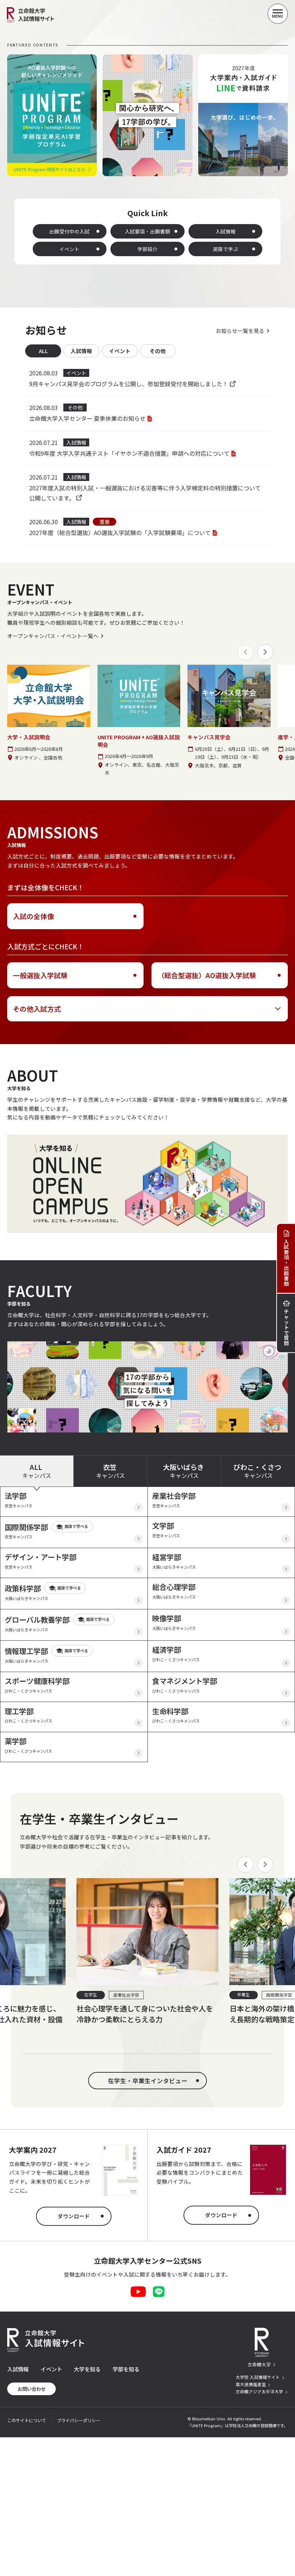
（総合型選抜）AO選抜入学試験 (207, 975)
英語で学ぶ (226, 249)
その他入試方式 (37, 1009)
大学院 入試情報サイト (258, 2377)
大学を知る (87, 2369)
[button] (265, 652)
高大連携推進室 (251, 2384)
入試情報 (226, 231)
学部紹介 (147, 249)
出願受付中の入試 (69, 231)
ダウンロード (74, 2216)
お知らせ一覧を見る (240, 331)
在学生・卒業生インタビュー (148, 2081)
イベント (69, 249)
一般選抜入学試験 (40, 975)
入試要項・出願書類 (147, 231)
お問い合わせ (32, 2389)
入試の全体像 (33, 916)
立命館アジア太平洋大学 (259, 2391)
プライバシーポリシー (78, 2420)
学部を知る (126, 2369)
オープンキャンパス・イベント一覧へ (53, 636)
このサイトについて (27, 2420)
